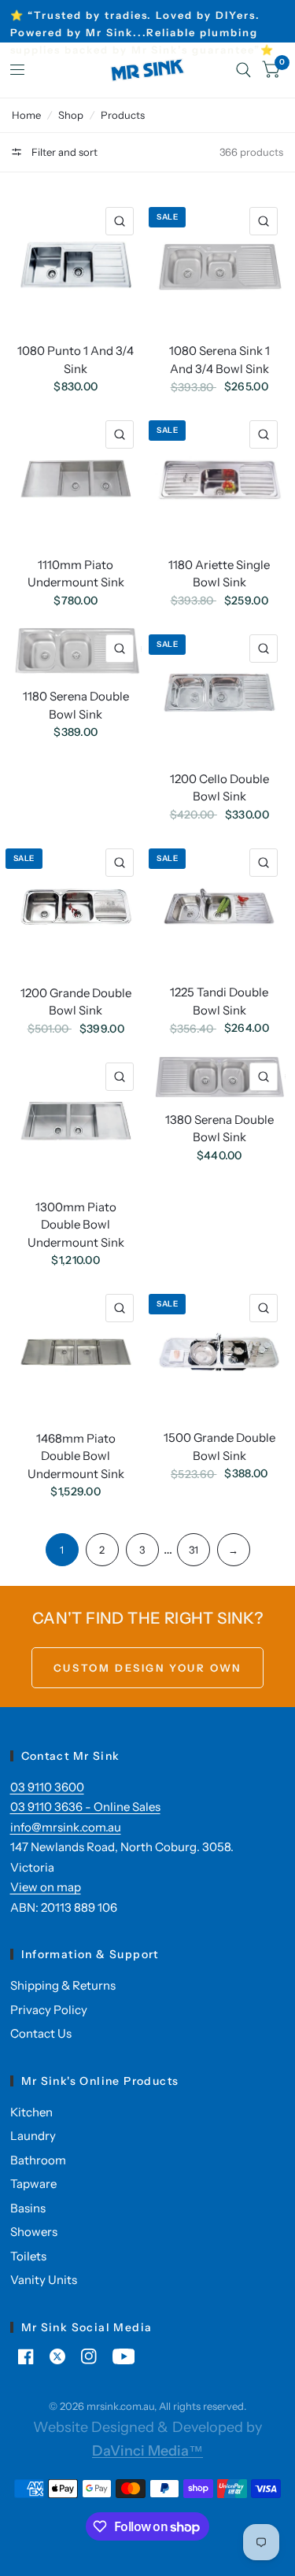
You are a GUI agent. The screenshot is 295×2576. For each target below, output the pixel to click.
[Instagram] (89, 2356)
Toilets (28, 2256)
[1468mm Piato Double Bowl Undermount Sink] (76, 1352)
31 (194, 1550)
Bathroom (38, 2160)
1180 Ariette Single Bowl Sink (219, 574)
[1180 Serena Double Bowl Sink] (76, 651)
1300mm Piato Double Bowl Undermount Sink (76, 1225)
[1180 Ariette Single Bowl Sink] (219, 479)
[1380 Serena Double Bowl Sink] (219, 1077)
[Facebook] (26, 2356)
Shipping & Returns (63, 1985)
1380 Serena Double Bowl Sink (219, 1129)
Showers (34, 2232)
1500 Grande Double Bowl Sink (219, 1447)
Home (26, 115)
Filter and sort (63, 152)
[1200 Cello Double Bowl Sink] (219, 693)
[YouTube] (124, 2356)
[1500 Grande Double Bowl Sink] (219, 1352)
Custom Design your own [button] (147, 1668)
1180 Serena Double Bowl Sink (76, 705)
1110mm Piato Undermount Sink (76, 574)
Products (123, 115)
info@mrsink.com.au (66, 1827)
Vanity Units (44, 2280)
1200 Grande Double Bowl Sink (76, 1002)
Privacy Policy (49, 2010)
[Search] (243, 70)
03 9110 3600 (47, 1787)
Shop (71, 115)
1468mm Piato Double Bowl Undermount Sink (76, 1456)
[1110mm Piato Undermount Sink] (76, 479)
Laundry (33, 2136)
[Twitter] (57, 2356)
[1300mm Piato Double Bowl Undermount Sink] (76, 1121)
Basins (28, 2208)
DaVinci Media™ (147, 2451)
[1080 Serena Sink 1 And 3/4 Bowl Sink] (219, 265)
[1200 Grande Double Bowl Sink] (76, 907)
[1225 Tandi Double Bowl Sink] (219, 906)
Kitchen (31, 2112)
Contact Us (41, 2033)
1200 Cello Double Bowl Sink (219, 788)
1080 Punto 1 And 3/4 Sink (76, 360)
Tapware (33, 2184)
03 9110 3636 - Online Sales (85, 1807)
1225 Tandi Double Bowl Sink (219, 1001)
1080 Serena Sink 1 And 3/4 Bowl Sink (219, 360)
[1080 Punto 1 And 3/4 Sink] (76, 265)
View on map (46, 1887)
